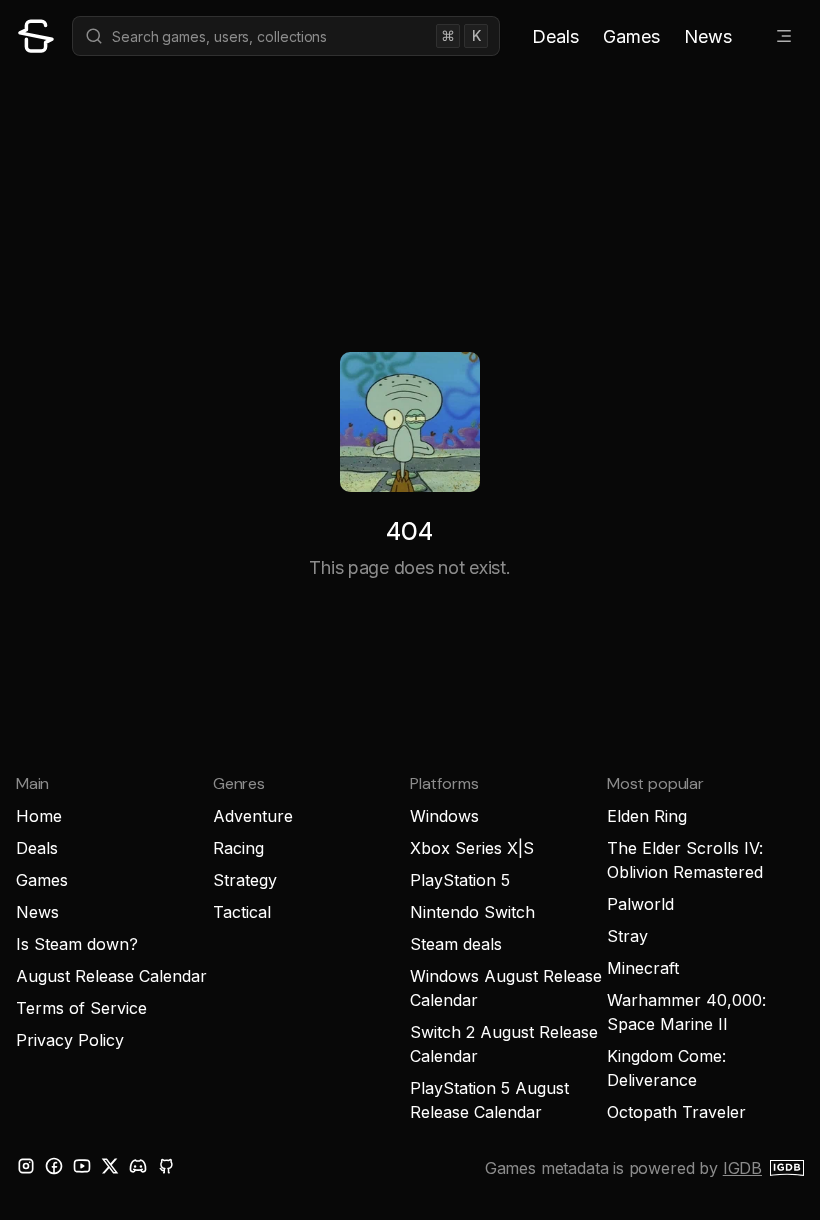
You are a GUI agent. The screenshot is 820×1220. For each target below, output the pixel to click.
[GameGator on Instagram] (26, 1166)
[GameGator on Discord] (138, 1166)
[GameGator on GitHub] (166, 1166)
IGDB (742, 1168)
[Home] (36, 36)
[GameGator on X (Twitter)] (110, 1166)
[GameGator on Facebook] (54, 1166)
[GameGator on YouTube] (82, 1166)
